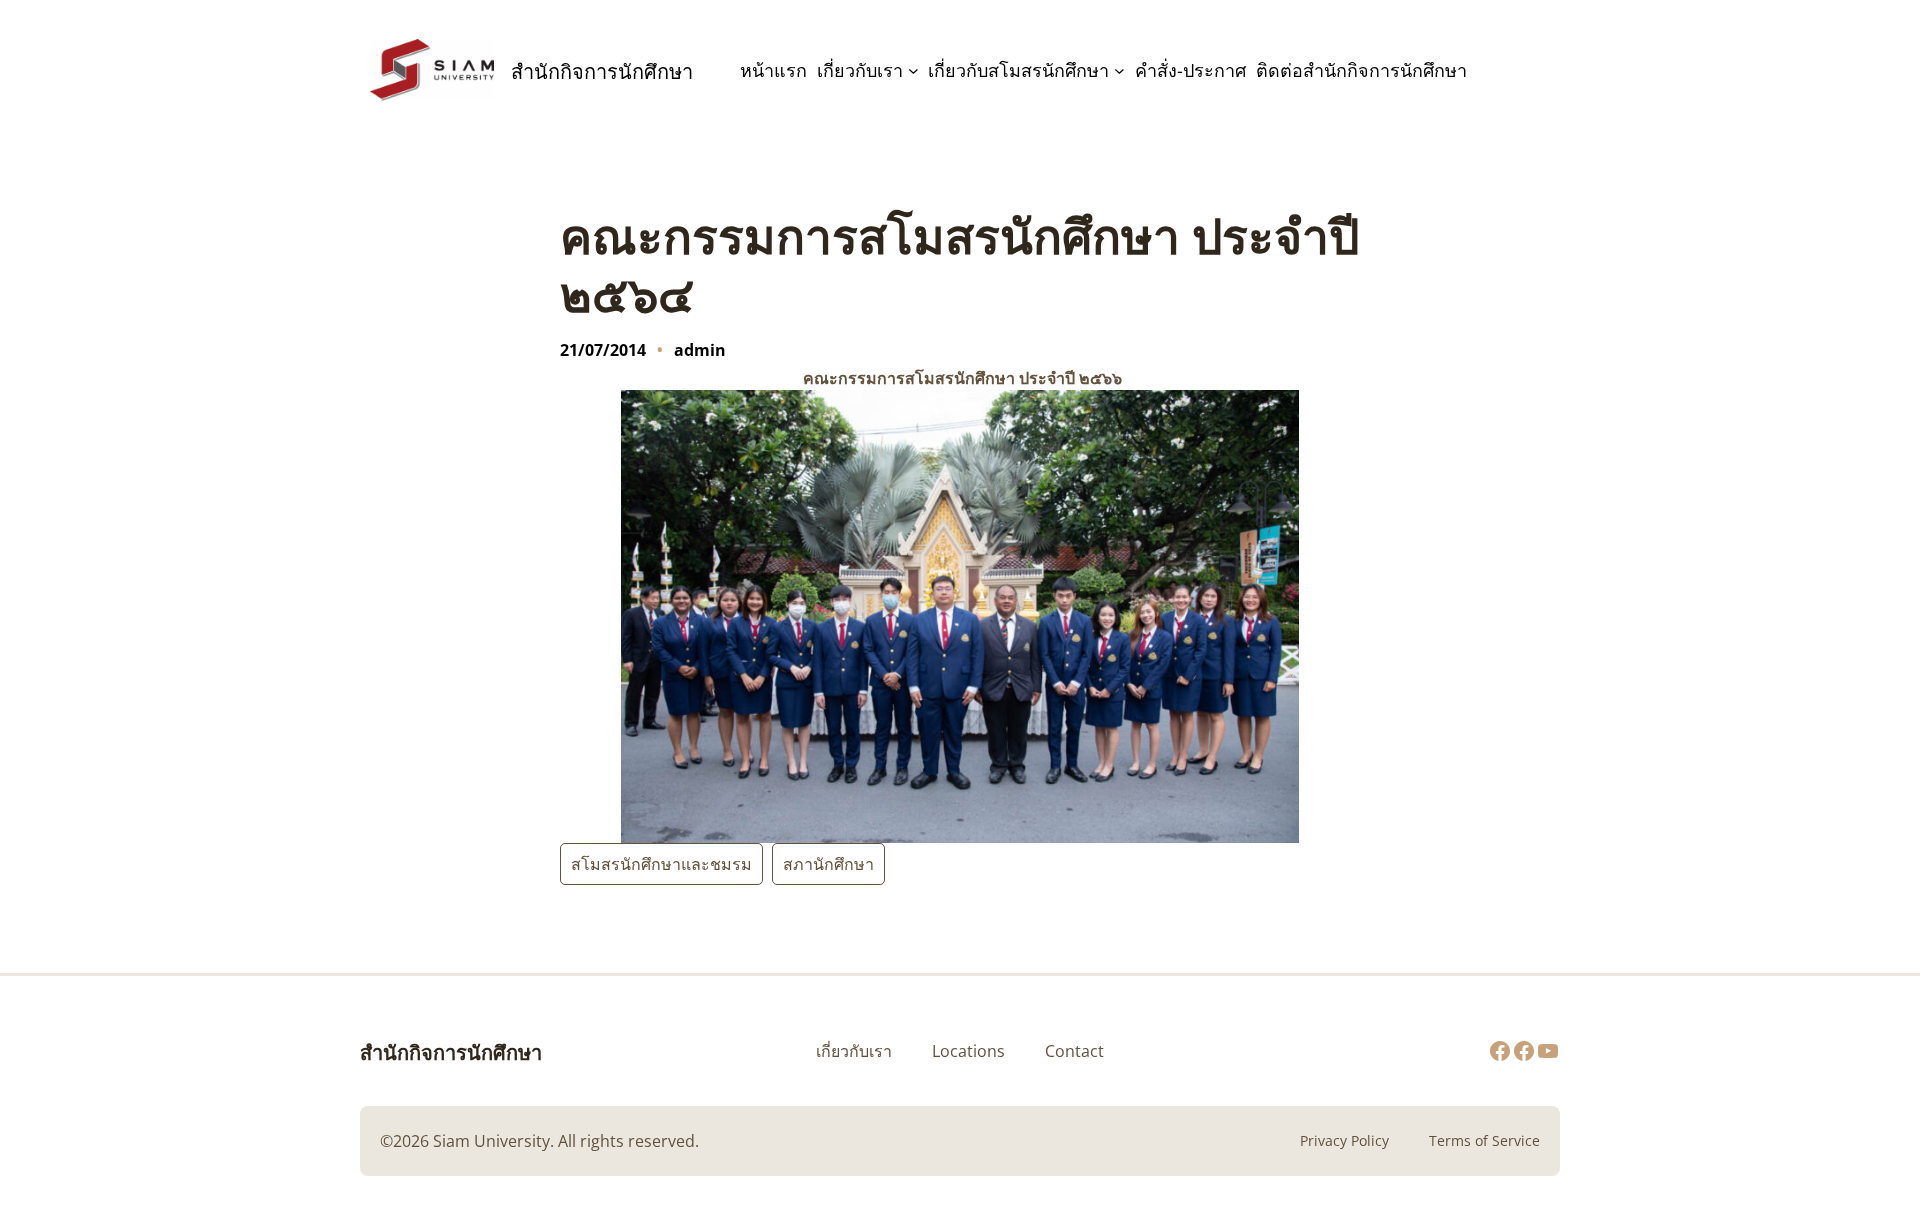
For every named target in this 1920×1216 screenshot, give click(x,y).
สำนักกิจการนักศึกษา (451, 1051)
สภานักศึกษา (828, 864)
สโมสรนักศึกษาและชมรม (661, 864)
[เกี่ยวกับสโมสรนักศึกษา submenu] (1119, 70)
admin (700, 350)
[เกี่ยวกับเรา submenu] (913, 70)
